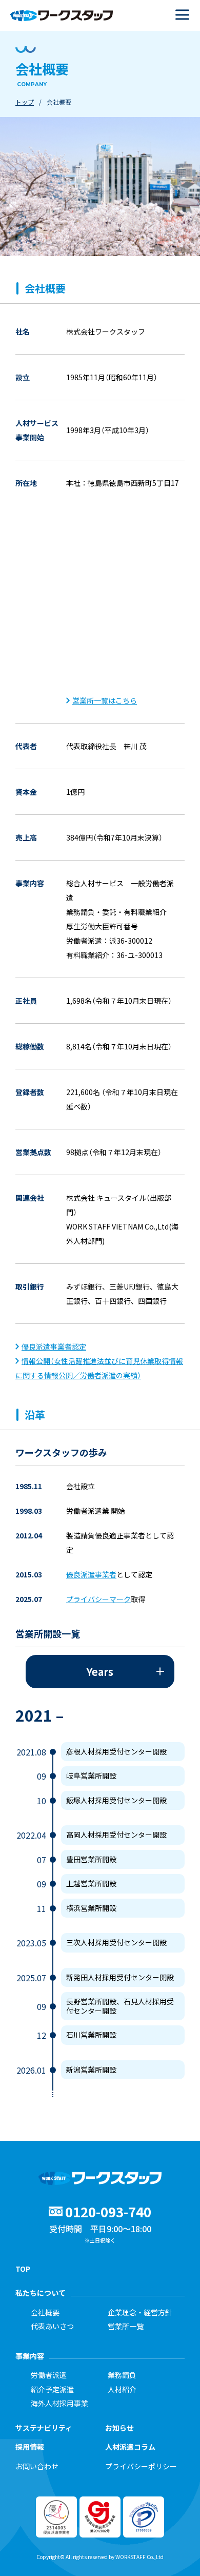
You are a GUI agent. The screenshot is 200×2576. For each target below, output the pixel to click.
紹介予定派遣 (52, 2390)
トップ (25, 102)
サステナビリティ (44, 2428)
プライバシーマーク (98, 1599)
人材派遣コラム (130, 2447)
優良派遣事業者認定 (54, 1346)
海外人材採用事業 (59, 2404)
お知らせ (119, 2428)
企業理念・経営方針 (140, 2313)
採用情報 (30, 2447)
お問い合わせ (37, 2467)
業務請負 (122, 2375)
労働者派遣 (49, 2375)
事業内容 (30, 2356)
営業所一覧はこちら (105, 700)
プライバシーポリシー (141, 2467)
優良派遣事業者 (91, 1574)
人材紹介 (122, 2390)
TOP (23, 2269)
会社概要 (45, 2313)
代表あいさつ (52, 2327)
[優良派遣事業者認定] (69, 700)
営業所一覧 (126, 2327)
